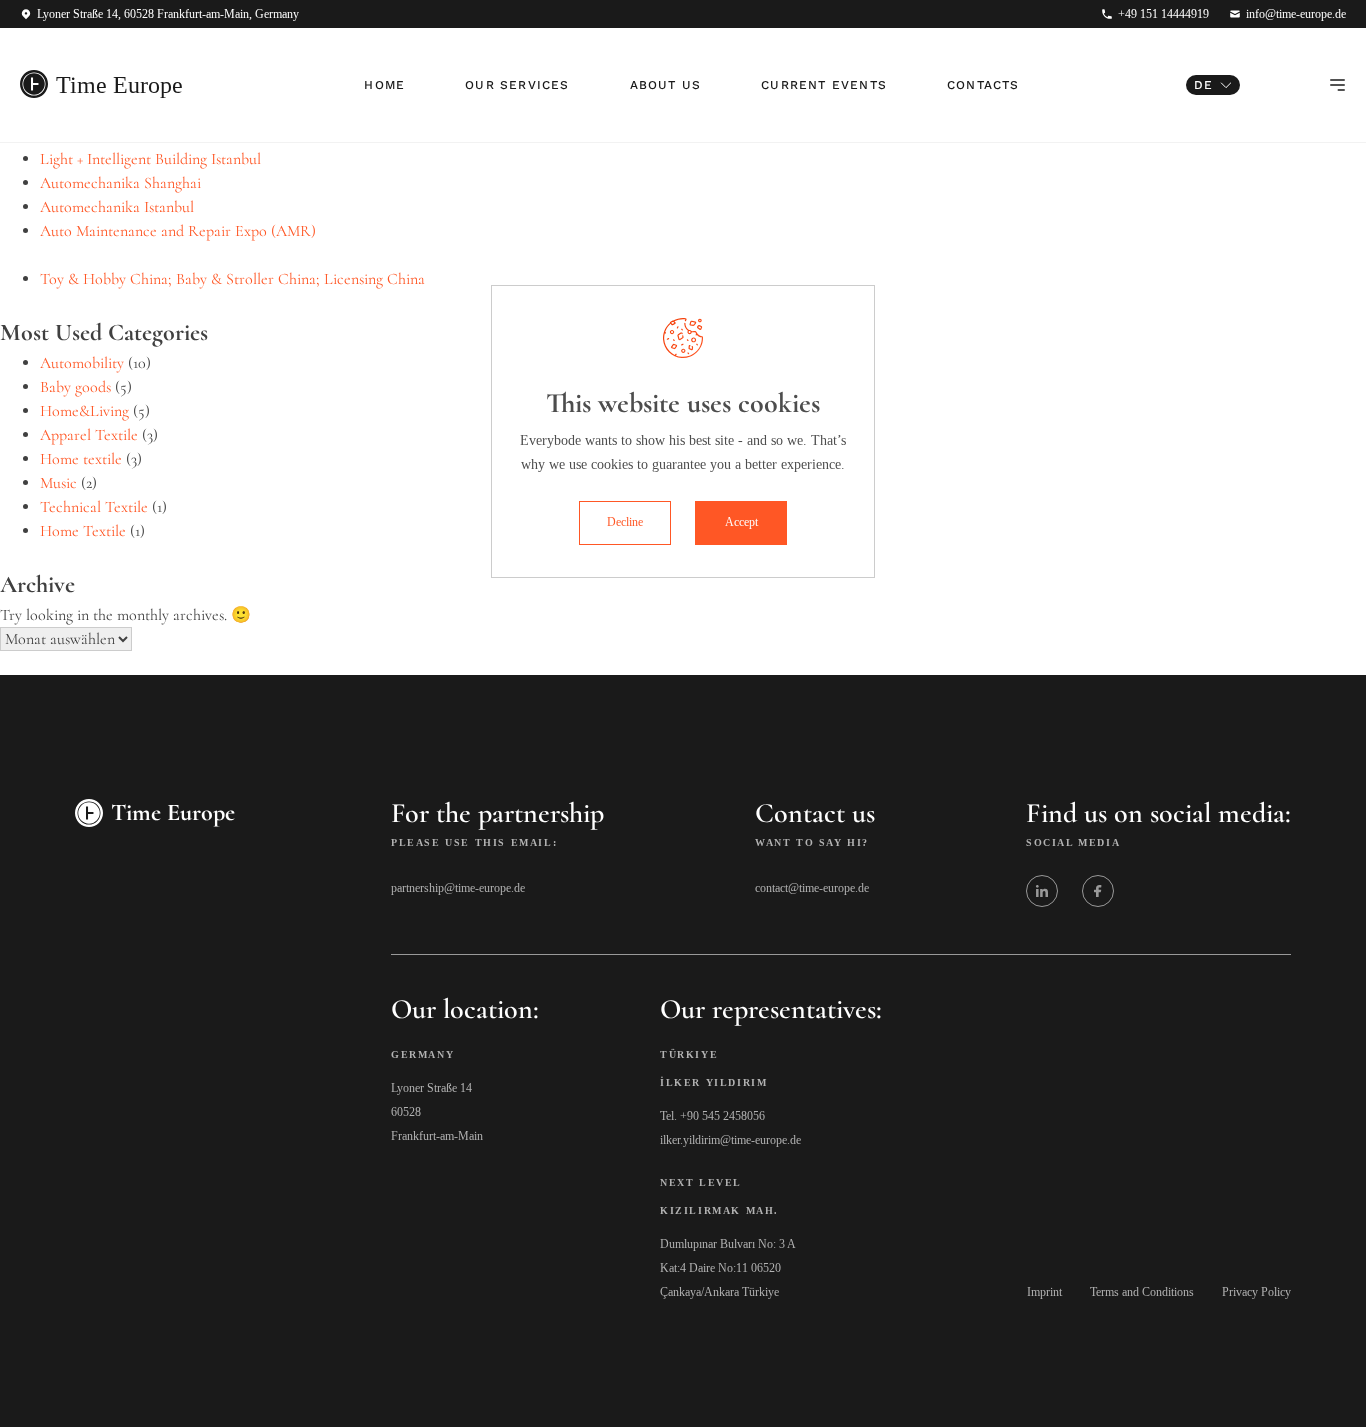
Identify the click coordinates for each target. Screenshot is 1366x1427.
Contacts (983, 85)
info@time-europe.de (1296, 14)
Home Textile (83, 531)
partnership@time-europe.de (458, 888)
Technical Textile (94, 507)
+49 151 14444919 (1163, 14)
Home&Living (84, 411)
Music (58, 483)
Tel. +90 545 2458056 (712, 1116)
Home (384, 85)
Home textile (81, 459)
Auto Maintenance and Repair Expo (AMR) (178, 231)
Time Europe (119, 85)
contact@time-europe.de (812, 888)
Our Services (517, 85)
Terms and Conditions (1142, 1292)
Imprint (1044, 1292)
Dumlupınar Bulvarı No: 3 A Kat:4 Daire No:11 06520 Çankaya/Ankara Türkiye (728, 1268)
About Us (666, 85)
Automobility (82, 363)
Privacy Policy (1256, 1292)
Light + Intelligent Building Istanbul (150, 159)
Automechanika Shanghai (120, 183)
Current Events (824, 85)
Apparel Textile (89, 435)
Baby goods (75, 387)
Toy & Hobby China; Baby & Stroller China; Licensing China (232, 279)
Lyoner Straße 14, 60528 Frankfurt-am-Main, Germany (168, 14)
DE (1203, 85)
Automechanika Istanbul (117, 207)
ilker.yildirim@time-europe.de (730, 1140)
